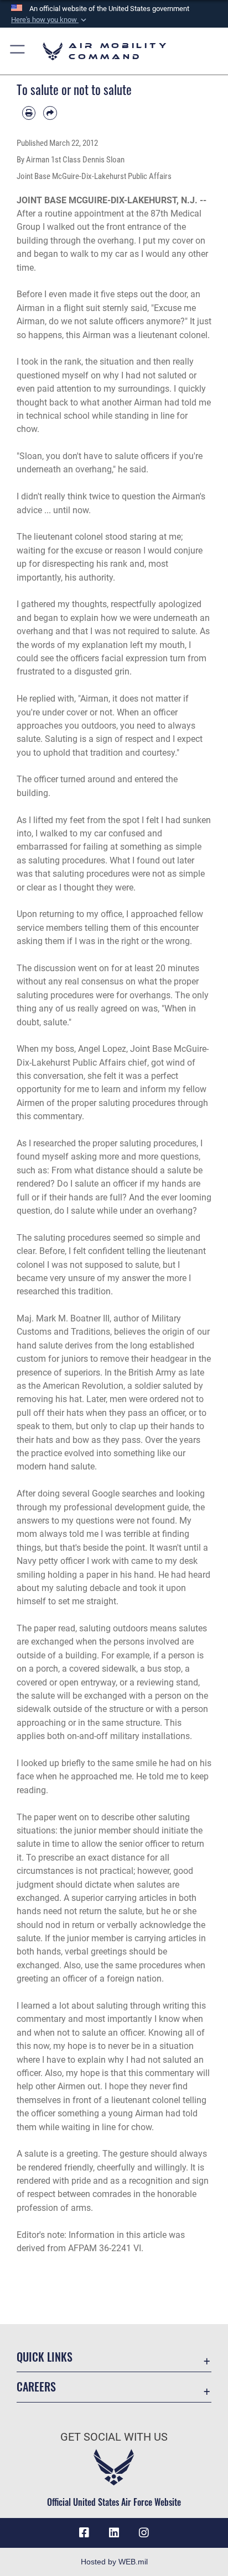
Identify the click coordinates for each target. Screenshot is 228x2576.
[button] (50, 20)
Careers (36, 2387)
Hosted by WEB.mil (114, 2562)
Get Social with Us (114, 2437)
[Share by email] (50, 113)
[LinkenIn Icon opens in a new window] (114, 2533)
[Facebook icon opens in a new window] (84, 2533)
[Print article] (29, 113)
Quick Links (45, 2357)
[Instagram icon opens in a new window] (144, 2533)
